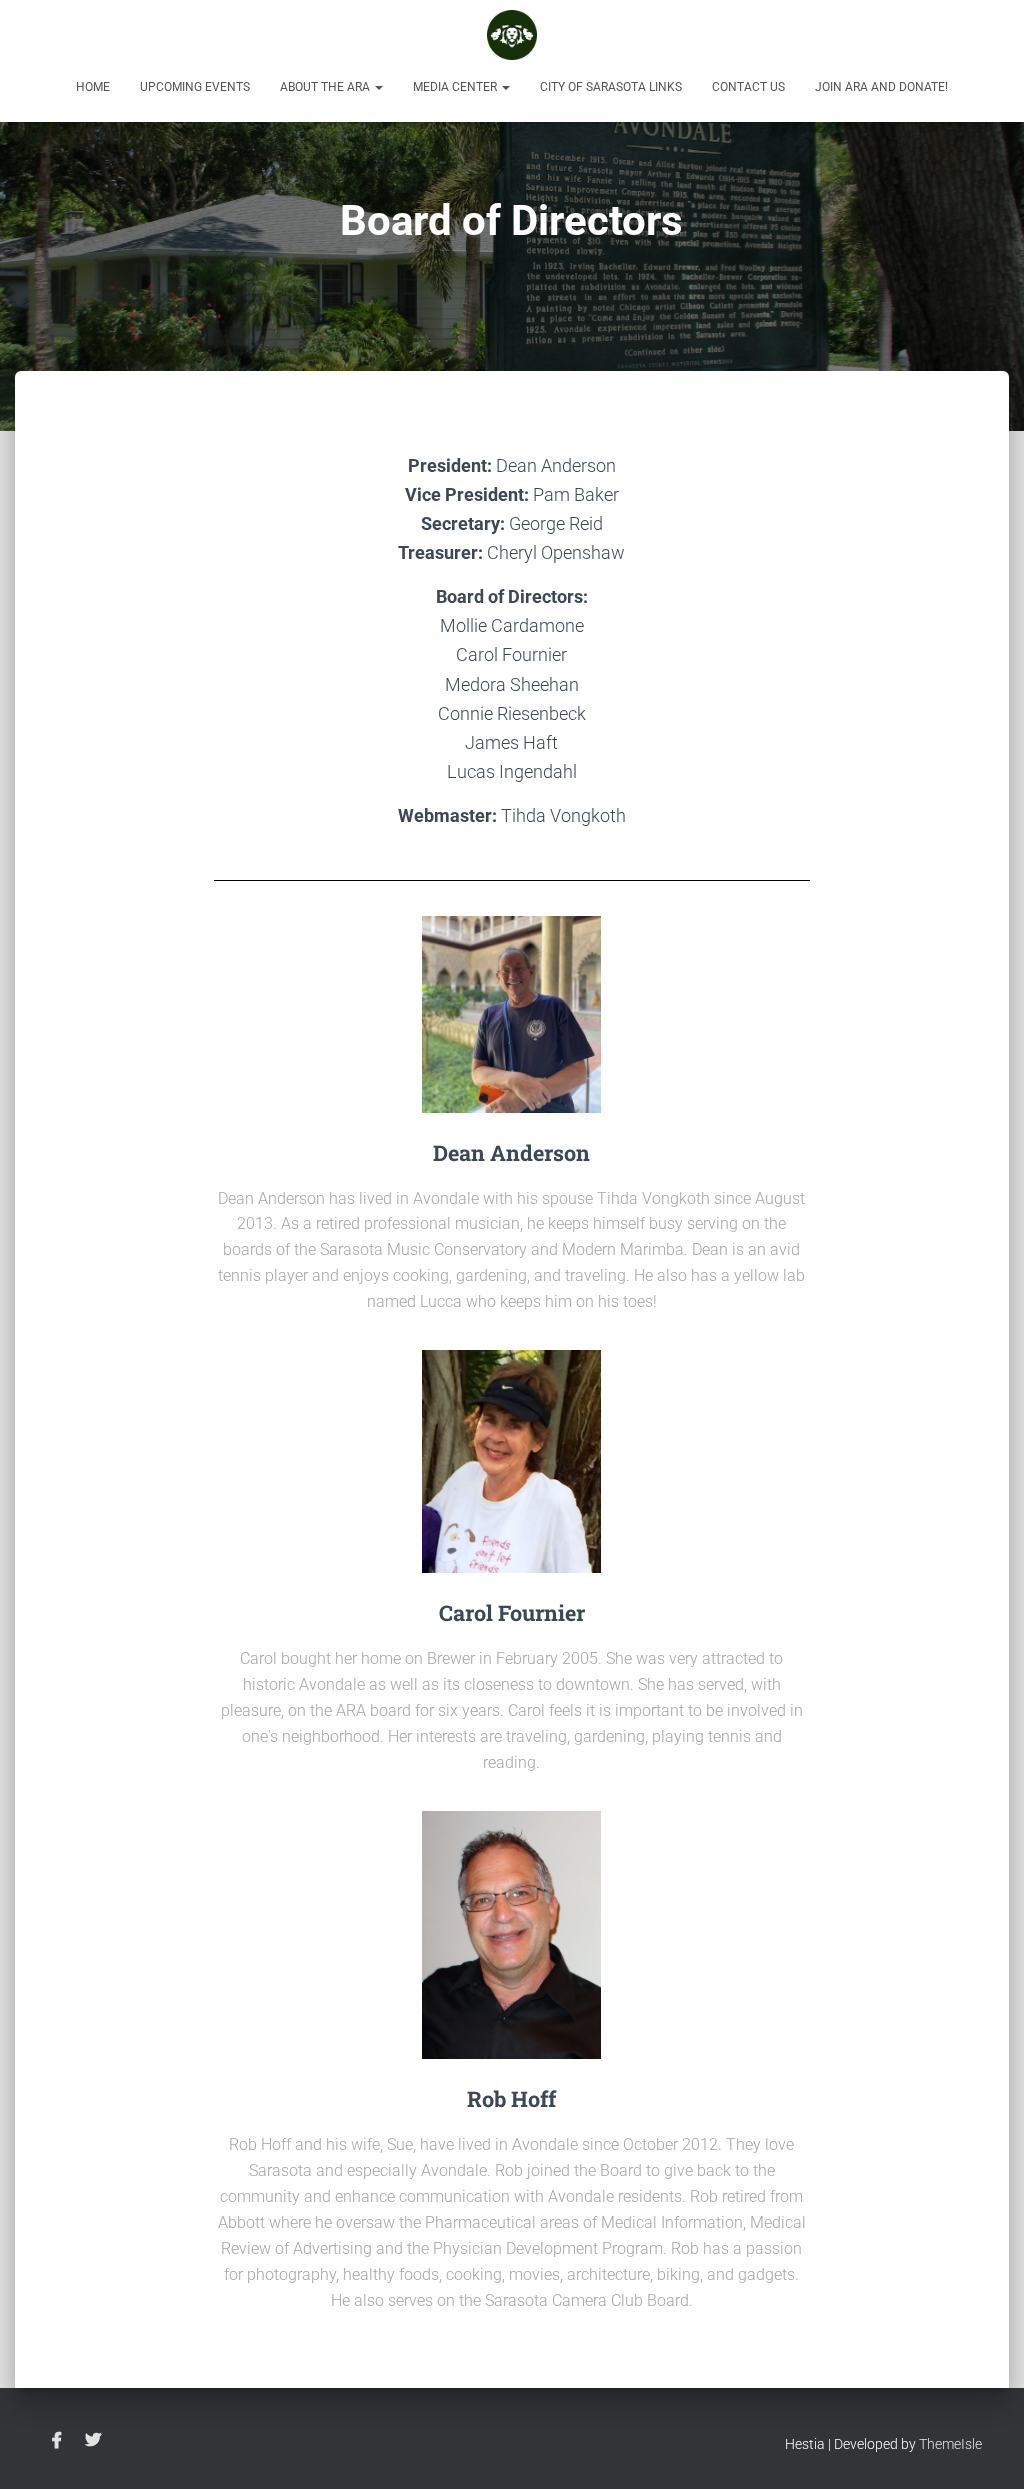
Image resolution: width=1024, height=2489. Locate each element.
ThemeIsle (950, 2444)
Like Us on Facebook (57, 2441)
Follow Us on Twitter (93, 2441)
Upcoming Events (195, 87)
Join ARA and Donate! (881, 87)
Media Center (456, 87)
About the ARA (326, 87)
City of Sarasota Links (611, 87)
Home (93, 87)
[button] (378, 87)
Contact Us (748, 87)
